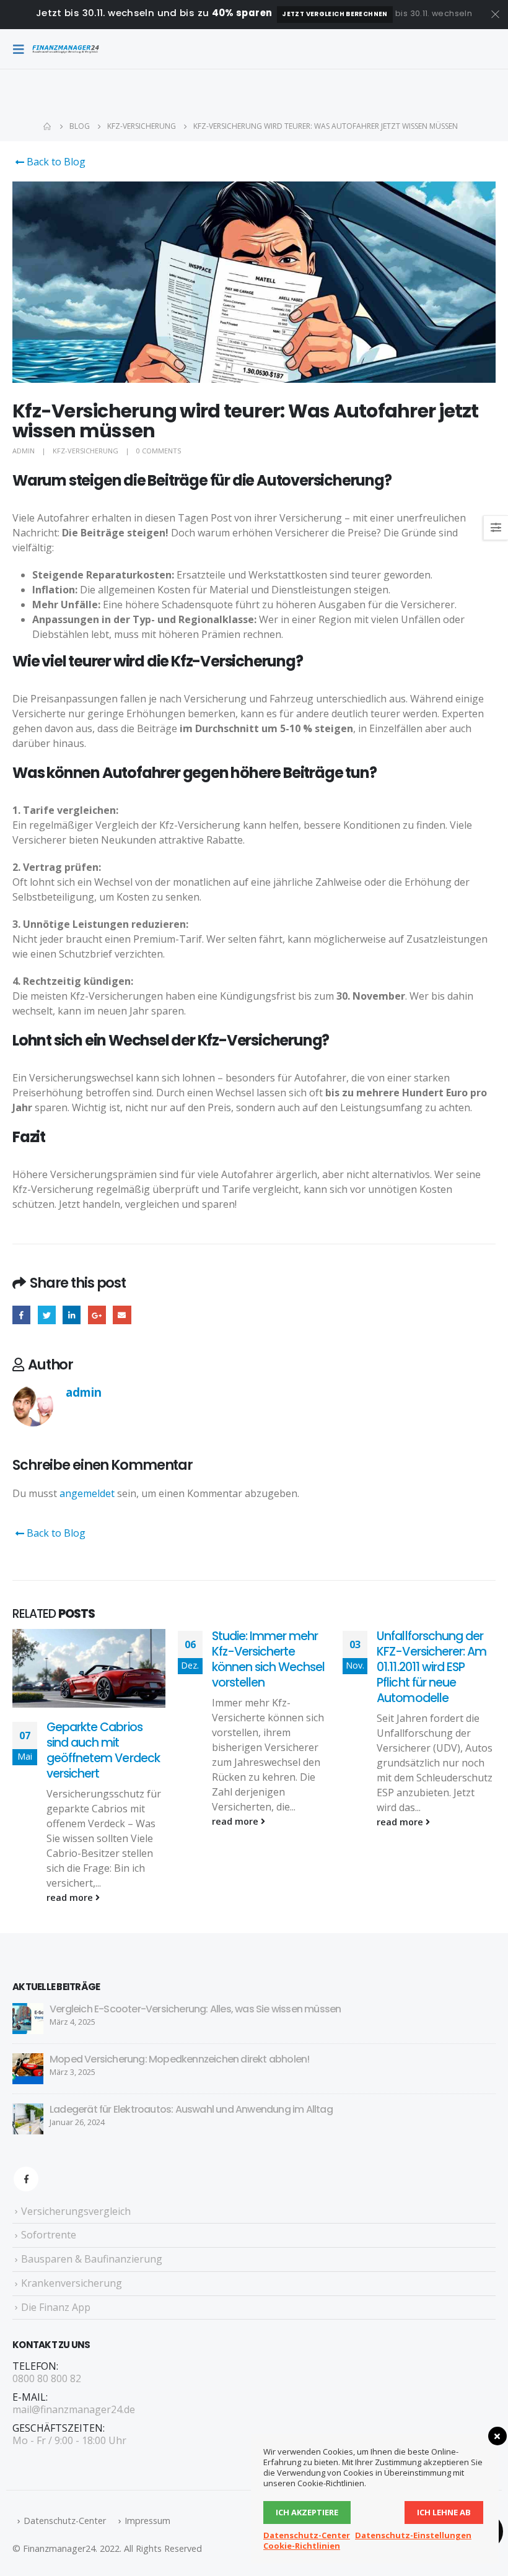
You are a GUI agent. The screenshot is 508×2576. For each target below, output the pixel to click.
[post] (28, 2017)
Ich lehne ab (444, 2512)
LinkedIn (72, 1315)
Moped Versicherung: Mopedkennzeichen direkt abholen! (179, 2059)
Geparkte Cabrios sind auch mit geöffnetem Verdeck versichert (103, 1750)
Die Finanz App (56, 2307)
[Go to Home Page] (48, 126)
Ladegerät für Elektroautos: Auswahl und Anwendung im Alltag (191, 2109)
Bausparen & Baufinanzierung (92, 2259)
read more (71, 1897)
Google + (97, 1315)
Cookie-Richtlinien (302, 2546)
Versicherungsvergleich (76, 2211)
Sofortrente (49, 2235)
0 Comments (159, 451)
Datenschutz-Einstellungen (413, 2535)
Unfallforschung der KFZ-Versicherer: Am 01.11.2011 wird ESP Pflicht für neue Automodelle (431, 1667)
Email (122, 1315)
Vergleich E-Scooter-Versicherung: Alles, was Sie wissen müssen (195, 2009)
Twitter (47, 1315)
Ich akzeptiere (307, 2512)
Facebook (21, 1315)
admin (24, 451)
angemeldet (87, 1493)
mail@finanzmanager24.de (74, 2409)
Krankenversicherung (72, 2283)
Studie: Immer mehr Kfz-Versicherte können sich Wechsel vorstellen (269, 1659)
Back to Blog (55, 162)
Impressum (147, 2521)
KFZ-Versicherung (85, 451)
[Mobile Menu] (22, 49)
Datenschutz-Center (65, 2521)
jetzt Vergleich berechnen (335, 14)
